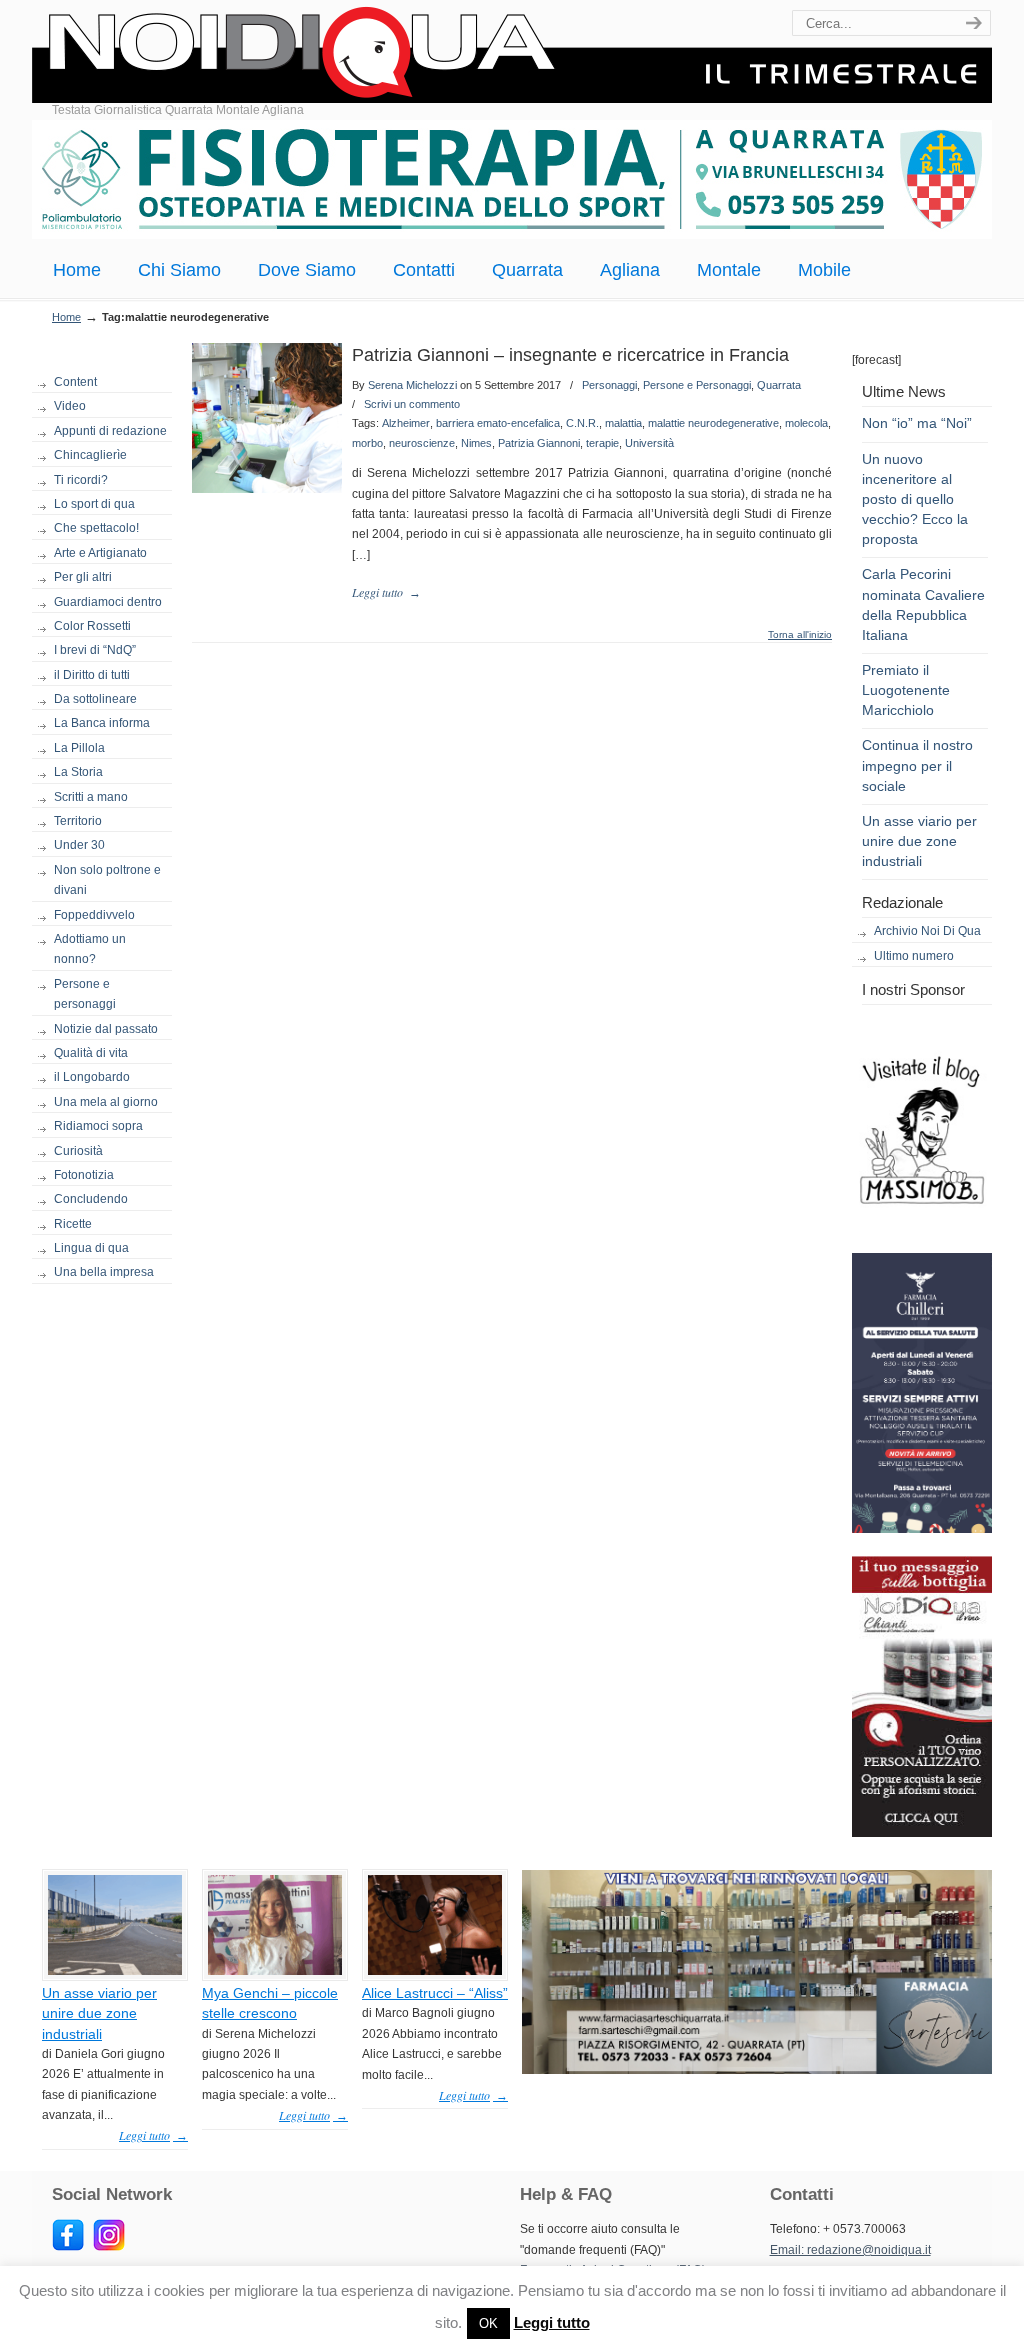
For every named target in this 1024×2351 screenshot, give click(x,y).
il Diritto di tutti (92, 675)
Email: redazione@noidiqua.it (850, 2250)
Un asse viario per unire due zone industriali (919, 841)
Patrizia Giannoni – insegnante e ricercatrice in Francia (570, 355)
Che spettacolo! (96, 528)
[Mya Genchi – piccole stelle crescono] (275, 1971)
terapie (602, 443)
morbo (367, 443)
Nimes (476, 443)
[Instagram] (109, 2247)
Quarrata (779, 385)
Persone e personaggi (85, 994)
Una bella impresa (104, 1272)
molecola (806, 423)
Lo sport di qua (94, 504)
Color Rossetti (92, 626)
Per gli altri (83, 577)
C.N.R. (582, 423)
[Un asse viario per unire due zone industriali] (115, 1971)
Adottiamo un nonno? (90, 949)
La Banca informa (102, 723)
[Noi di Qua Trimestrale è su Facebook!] (68, 2247)
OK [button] (488, 2323)
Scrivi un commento (412, 404)
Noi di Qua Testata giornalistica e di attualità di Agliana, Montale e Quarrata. (512, 54)
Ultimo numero (914, 956)
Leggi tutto (552, 2322)
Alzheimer (406, 423)
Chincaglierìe (90, 455)
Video (70, 406)
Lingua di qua (91, 1248)
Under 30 (79, 845)
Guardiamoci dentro (108, 602)
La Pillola (79, 748)
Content (75, 382)
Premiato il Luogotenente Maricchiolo (906, 690)
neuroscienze (422, 443)
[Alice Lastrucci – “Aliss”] (435, 1971)
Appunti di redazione (110, 431)
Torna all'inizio (800, 635)
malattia (623, 423)
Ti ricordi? (81, 480)
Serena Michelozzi (412, 385)
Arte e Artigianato (100, 553)
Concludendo (91, 1199)
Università (649, 443)
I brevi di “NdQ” (95, 650)
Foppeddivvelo (94, 915)
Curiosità (78, 1151)
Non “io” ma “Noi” (917, 423)
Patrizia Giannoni (539, 443)
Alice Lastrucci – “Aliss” (435, 1993)
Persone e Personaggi (697, 385)
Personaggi (609, 385)
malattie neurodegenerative (713, 423)
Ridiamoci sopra (98, 1126)
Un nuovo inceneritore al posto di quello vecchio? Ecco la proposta (915, 499)
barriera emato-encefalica (498, 423)
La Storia (78, 772)
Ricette (73, 1224)
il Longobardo (92, 1077)
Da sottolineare (95, 699)
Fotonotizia (84, 1175)
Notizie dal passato (106, 1029)
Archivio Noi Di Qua (927, 931)
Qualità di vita (91, 1053)
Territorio (78, 821)
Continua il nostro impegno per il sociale (917, 765)
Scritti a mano (91, 797)
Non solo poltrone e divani (107, 880)
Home (66, 317)
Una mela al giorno (106, 1102)
